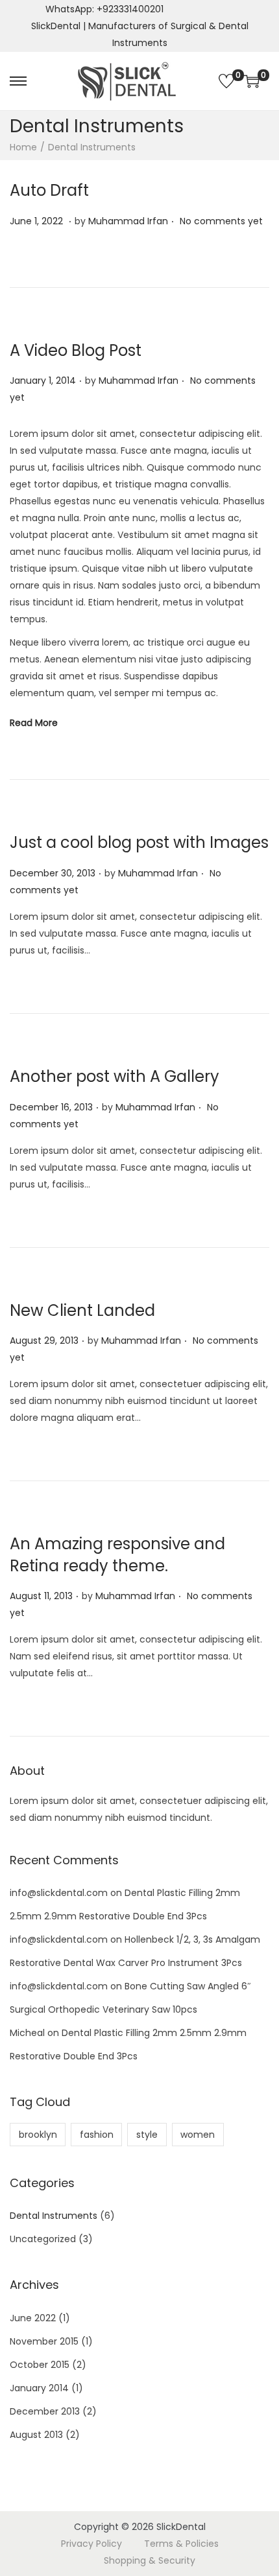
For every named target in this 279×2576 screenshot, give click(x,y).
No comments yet (221, 221)
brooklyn (38, 2135)
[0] (226, 81)
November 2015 (44, 2341)
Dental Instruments (54, 2216)
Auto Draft (49, 190)
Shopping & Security (150, 2560)
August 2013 (36, 2435)
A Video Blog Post (76, 350)
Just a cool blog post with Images (139, 842)
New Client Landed (82, 1310)
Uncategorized (43, 2239)
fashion (97, 2135)
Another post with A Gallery (115, 1076)
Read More (34, 723)
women (198, 2135)
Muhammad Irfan (128, 221)
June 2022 (33, 2318)
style (147, 2135)
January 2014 (39, 2388)
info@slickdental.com (59, 1893)
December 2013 (45, 2411)
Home (23, 147)
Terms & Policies (181, 2544)
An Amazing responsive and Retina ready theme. (117, 1555)
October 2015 (40, 2365)
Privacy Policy (91, 2544)
